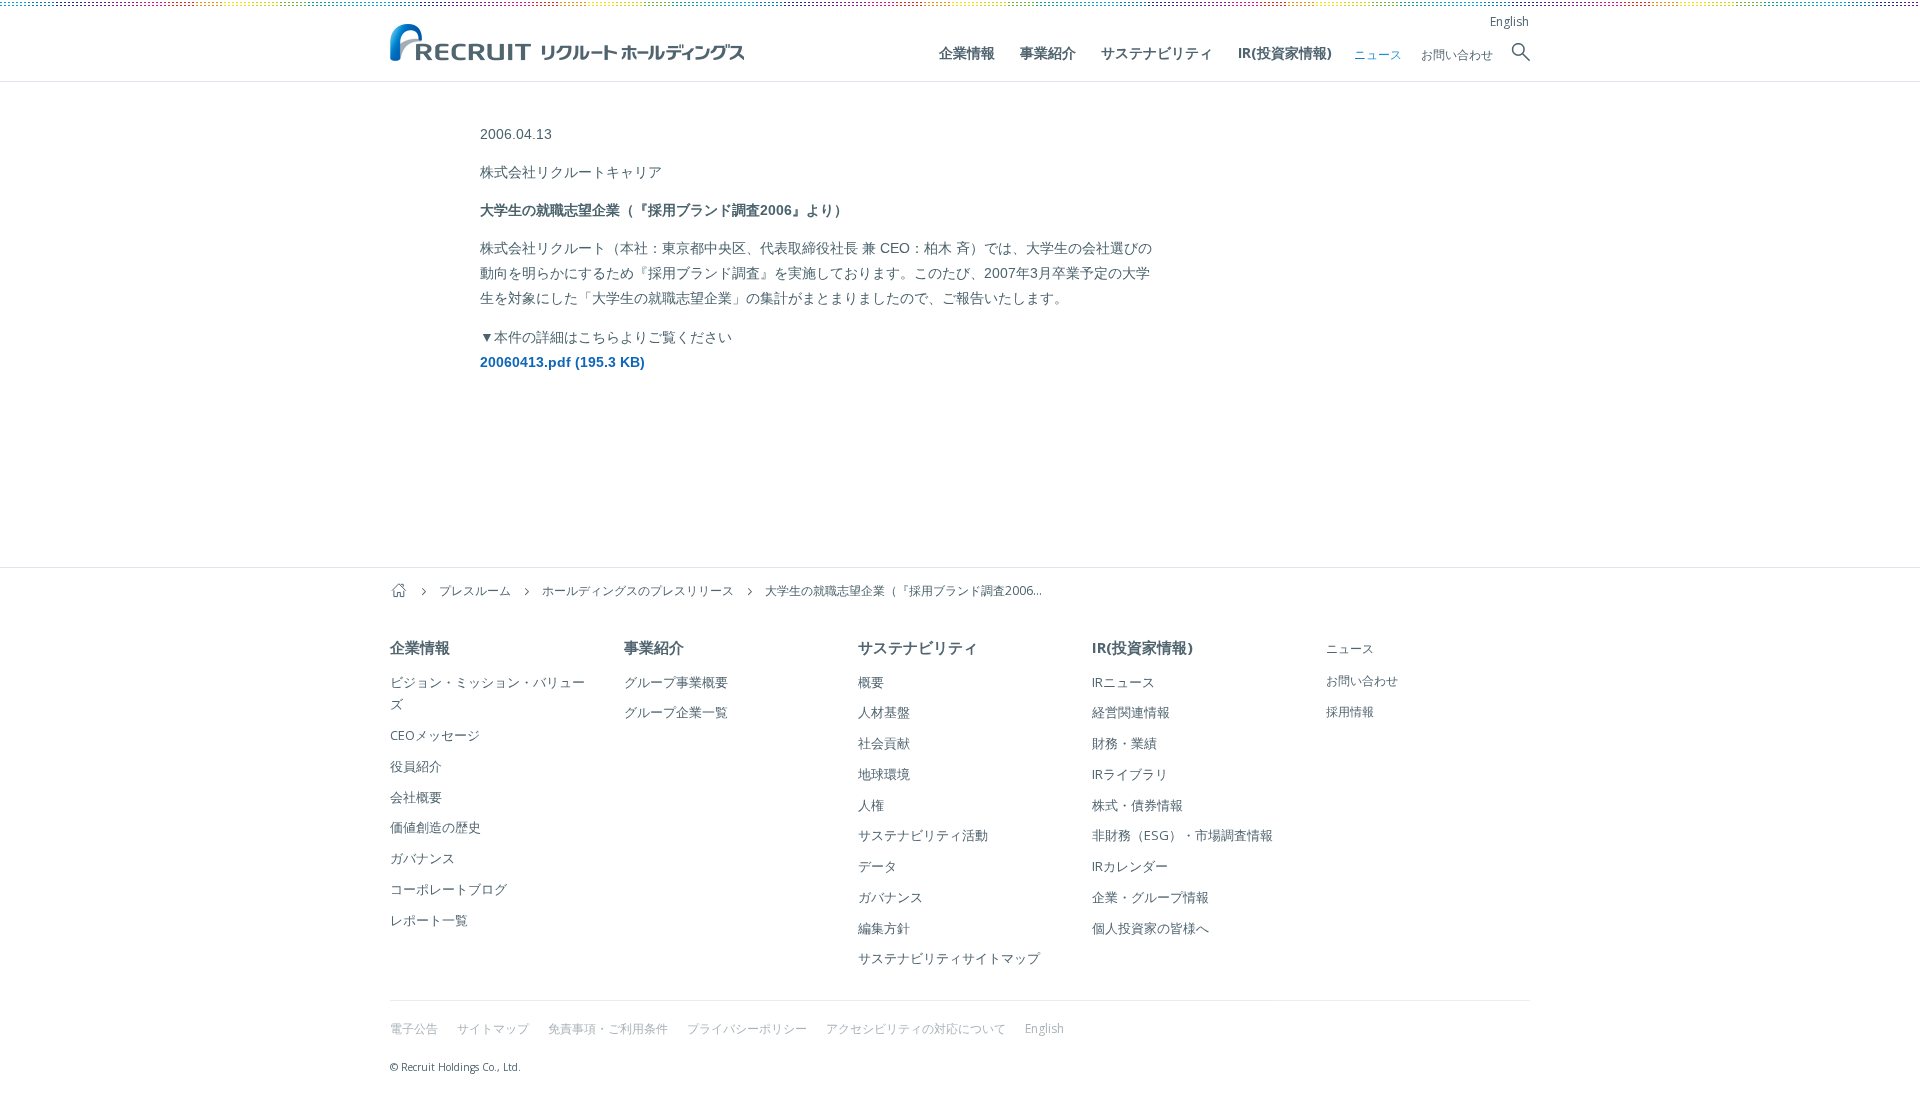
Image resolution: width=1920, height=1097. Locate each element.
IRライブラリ (1130, 774)
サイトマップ (493, 1028)
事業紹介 (1048, 52)
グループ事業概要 (676, 682)
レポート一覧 (429, 920)
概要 (871, 682)
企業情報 (967, 52)
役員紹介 (416, 766)
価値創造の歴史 (435, 827)
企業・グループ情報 (1150, 897)
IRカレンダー (1130, 866)
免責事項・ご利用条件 (608, 1028)
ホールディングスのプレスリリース (638, 590)
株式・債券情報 (1137, 805)
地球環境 (884, 774)
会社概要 (416, 797)
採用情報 (1350, 711)
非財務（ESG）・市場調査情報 (1182, 835)
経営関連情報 (1131, 712)
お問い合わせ (1457, 54)
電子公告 (414, 1028)
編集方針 (884, 928)
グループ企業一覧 (676, 712)
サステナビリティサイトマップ (949, 958)
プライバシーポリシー (747, 1028)
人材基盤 (884, 712)
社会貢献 (884, 743)
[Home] (399, 590)
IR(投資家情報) (1285, 52)
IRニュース (1123, 682)
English (1509, 21)
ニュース (1378, 54)
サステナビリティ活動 (923, 835)
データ (877, 866)
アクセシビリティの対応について (916, 1028)
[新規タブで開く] (484, 400)
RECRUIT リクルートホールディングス (569, 44)
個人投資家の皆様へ (1150, 928)
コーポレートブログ (448, 889)
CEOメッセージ (435, 735)
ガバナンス (422, 858)
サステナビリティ (1157, 52)
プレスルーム (475, 590)
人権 (871, 805)
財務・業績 (1124, 743)
